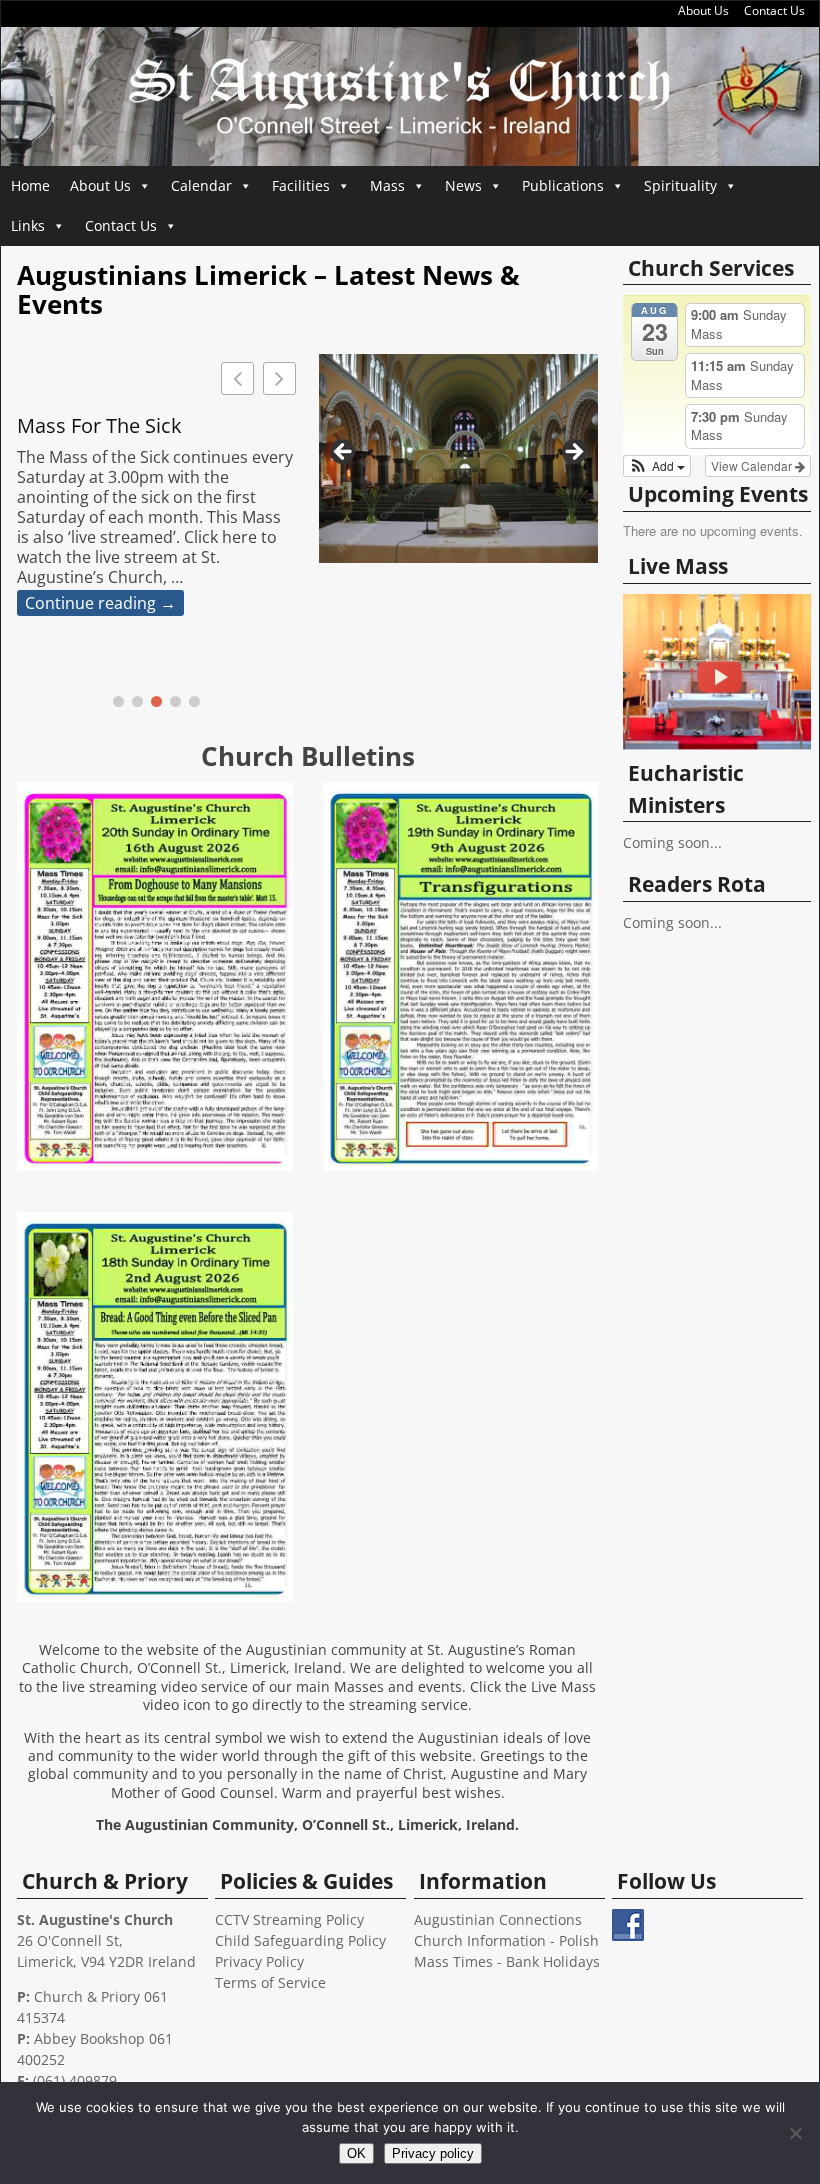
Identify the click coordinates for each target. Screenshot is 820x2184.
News (463, 185)
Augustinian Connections (498, 1919)
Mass (387, 185)
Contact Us (774, 10)
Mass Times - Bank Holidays (507, 1961)
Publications (563, 185)
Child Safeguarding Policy (300, 1940)
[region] (458, 458)
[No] (795, 2133)
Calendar (201, 185)
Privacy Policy (259, 1961)
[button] (279, 378)
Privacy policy (433, 2153)
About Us (703, 10)
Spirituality (680, 185)
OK (356, 2153)
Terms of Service (270, 1982)
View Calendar (753, 465)
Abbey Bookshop (89, 2038)
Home (30, 185)
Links (28, 225)
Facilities (301, 185)
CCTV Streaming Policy (289, 1919)
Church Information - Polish (506, 1940)
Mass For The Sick (99, 426)
